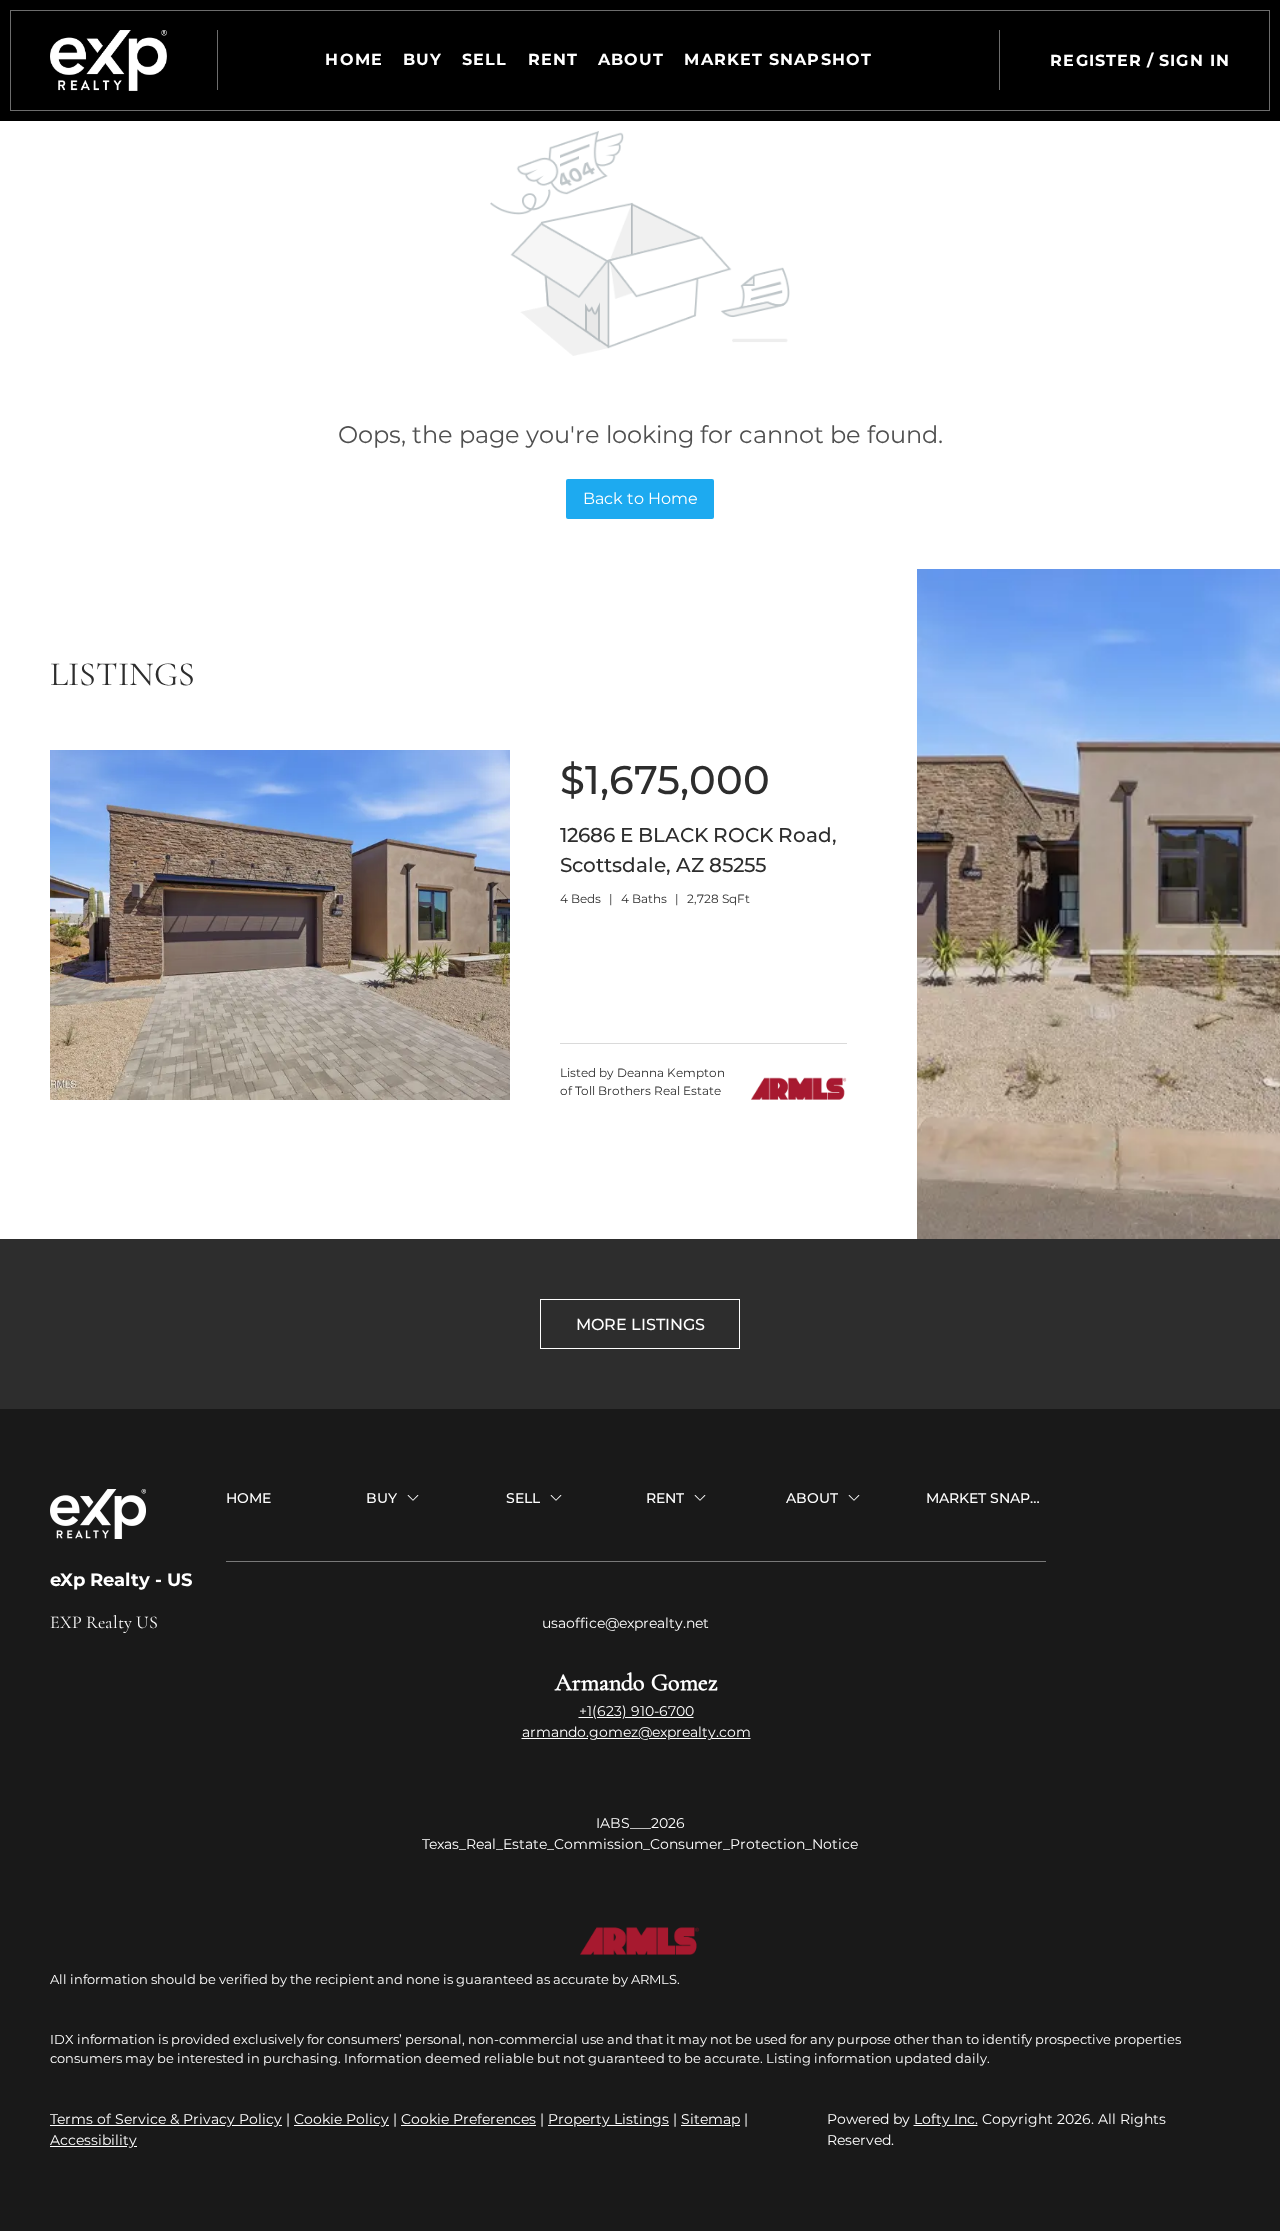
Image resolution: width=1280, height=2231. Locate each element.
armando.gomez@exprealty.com (636, 1732)
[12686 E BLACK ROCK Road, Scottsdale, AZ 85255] (280, 1095)
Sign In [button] (1194, 60)
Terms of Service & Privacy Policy (166, 2119)
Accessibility (93, 2140)
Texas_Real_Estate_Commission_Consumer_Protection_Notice (640, 1844)
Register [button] (1096, 60)
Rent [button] (553, 59)
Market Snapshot (778, 59)
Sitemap (710, 2119)
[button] (108, 60)
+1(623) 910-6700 (636, 1711)
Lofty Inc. (946, 2119)
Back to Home (640, 498)
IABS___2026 (640, 1823)
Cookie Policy (341, 2119)
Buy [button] (422, 59)
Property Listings (608, 2119)
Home (353, 59)
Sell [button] (484, 59)
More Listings (640, 1324)
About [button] (631, 59)
